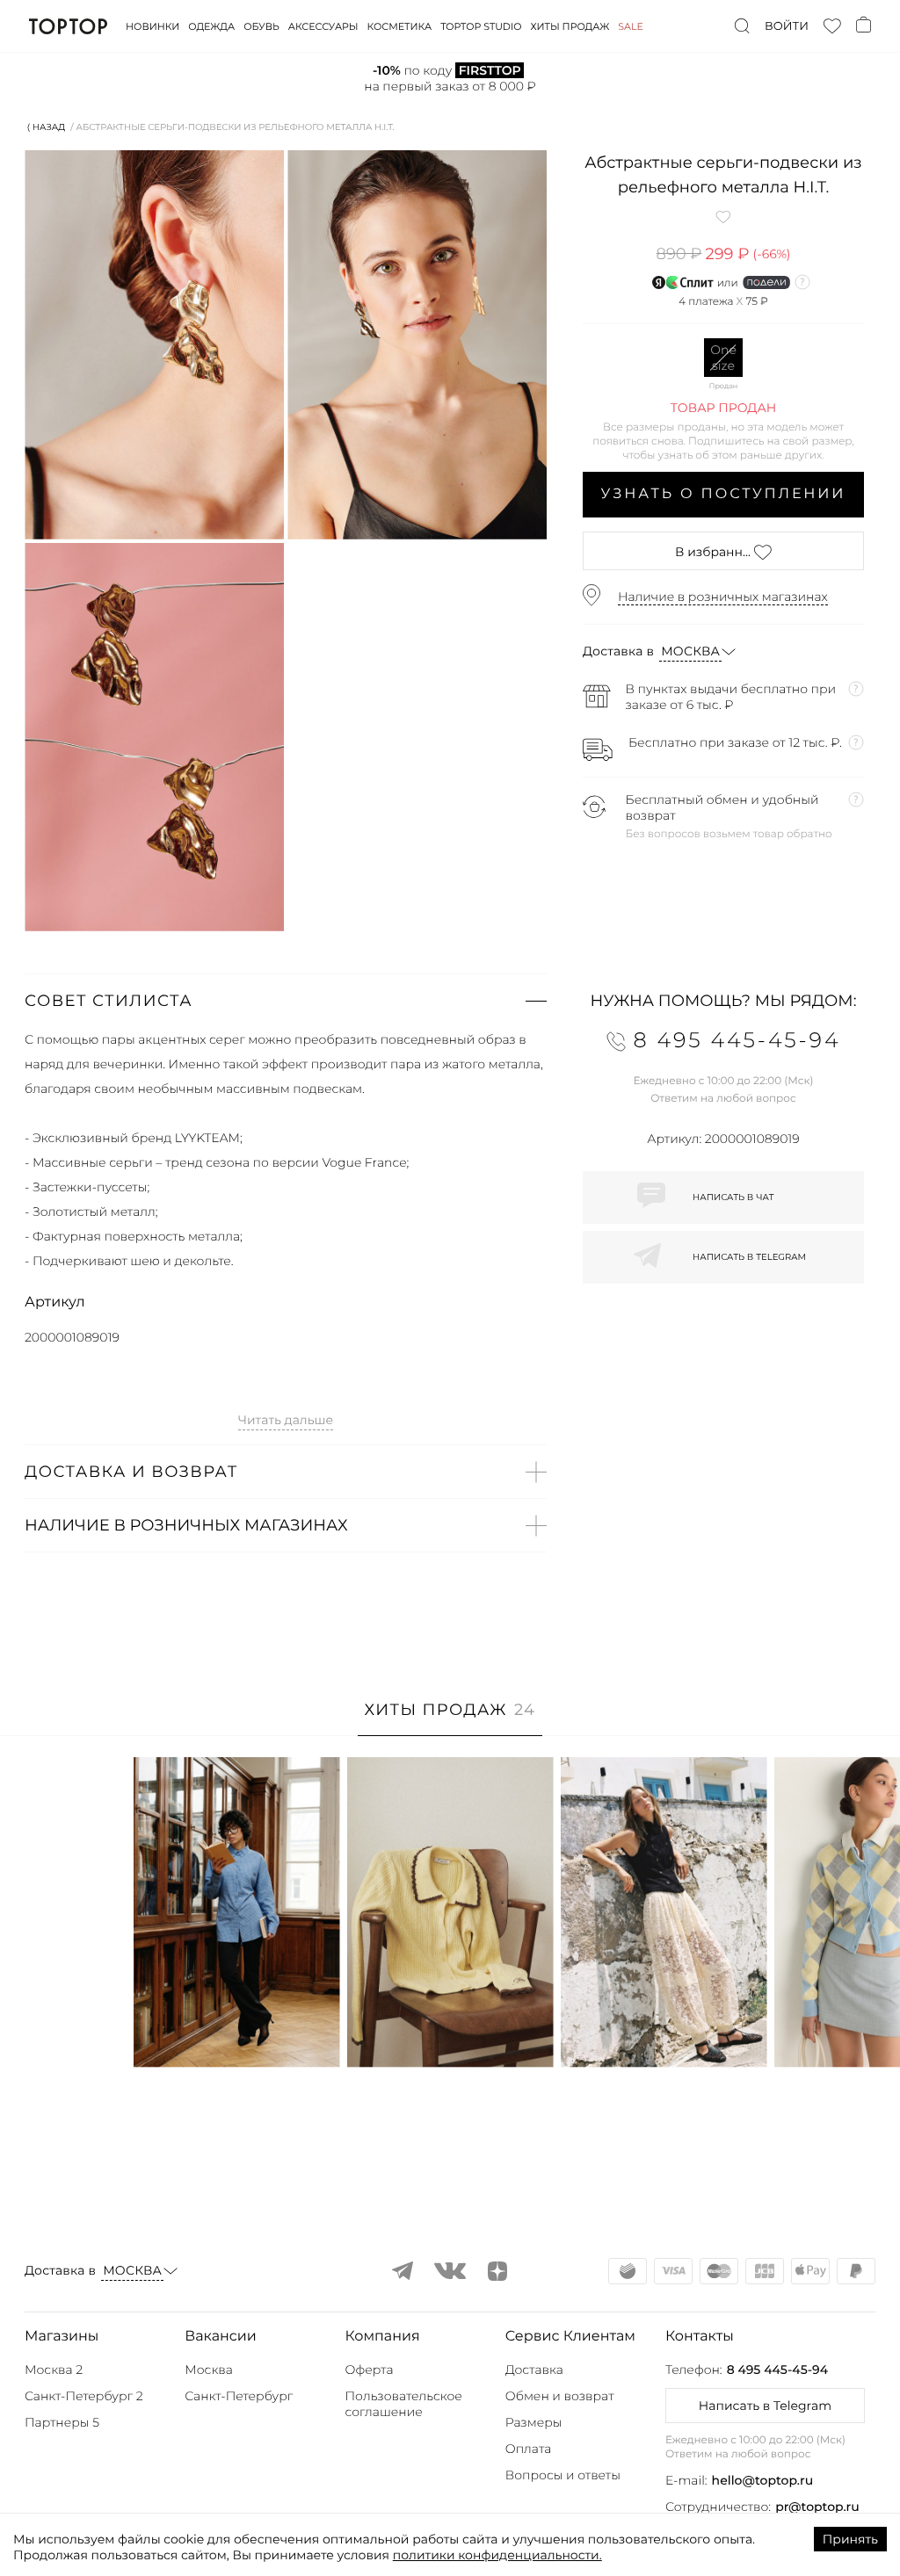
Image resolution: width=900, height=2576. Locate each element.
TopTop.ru (68, 26)
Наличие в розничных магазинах (723, 597)
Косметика (400, 26)
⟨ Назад (46, 127)
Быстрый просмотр (236, 2030)
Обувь (261, 26)
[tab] (450, 1719)
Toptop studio (481, 26)
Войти (787, 26)
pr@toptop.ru (817, 2507)
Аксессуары (323, 26)
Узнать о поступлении (724, 494)
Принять (850, 2539)
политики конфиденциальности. (497, 2555)
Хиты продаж (570, 26)
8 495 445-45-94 (777, 2370)
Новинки (152, 26)
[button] (286, 1001)
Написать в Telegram (765, 2406)
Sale (631, 26)
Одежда (211, 26)
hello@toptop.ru (763, 2480)
